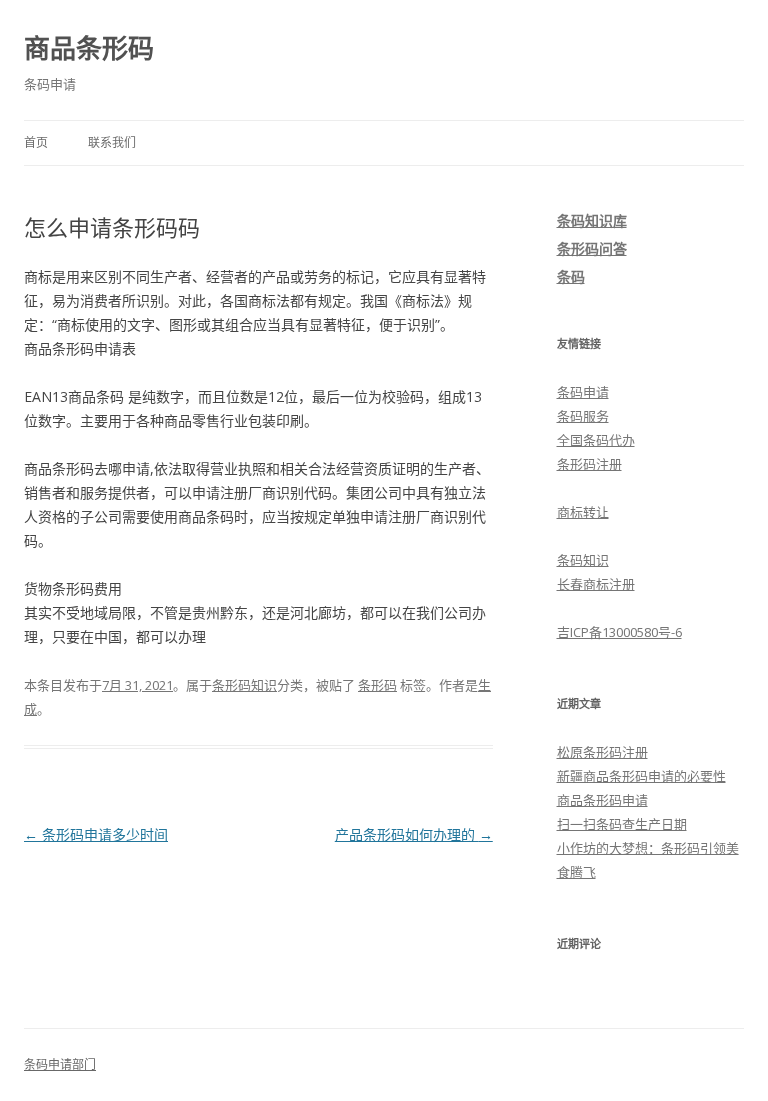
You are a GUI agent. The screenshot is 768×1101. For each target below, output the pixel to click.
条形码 (377, 685)
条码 (571, 276)
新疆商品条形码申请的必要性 (641, 776)
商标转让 (583, 512)
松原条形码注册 (602, 752)
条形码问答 (592, 248)
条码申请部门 (60, 1064)
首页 (36, 142)
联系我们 (112, 142)
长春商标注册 (596, 584)
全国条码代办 (596, 440)
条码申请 (583, 392)
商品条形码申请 (602, 800)
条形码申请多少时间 (96, 834)
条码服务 (583, 416)
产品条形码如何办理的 (414, 834)
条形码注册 (589, 464)
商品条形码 (89, 48)
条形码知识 (244, 685)
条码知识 (583, 560)
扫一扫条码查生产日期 (622, 824)
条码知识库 (592, 220)
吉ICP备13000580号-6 (619, 632)
